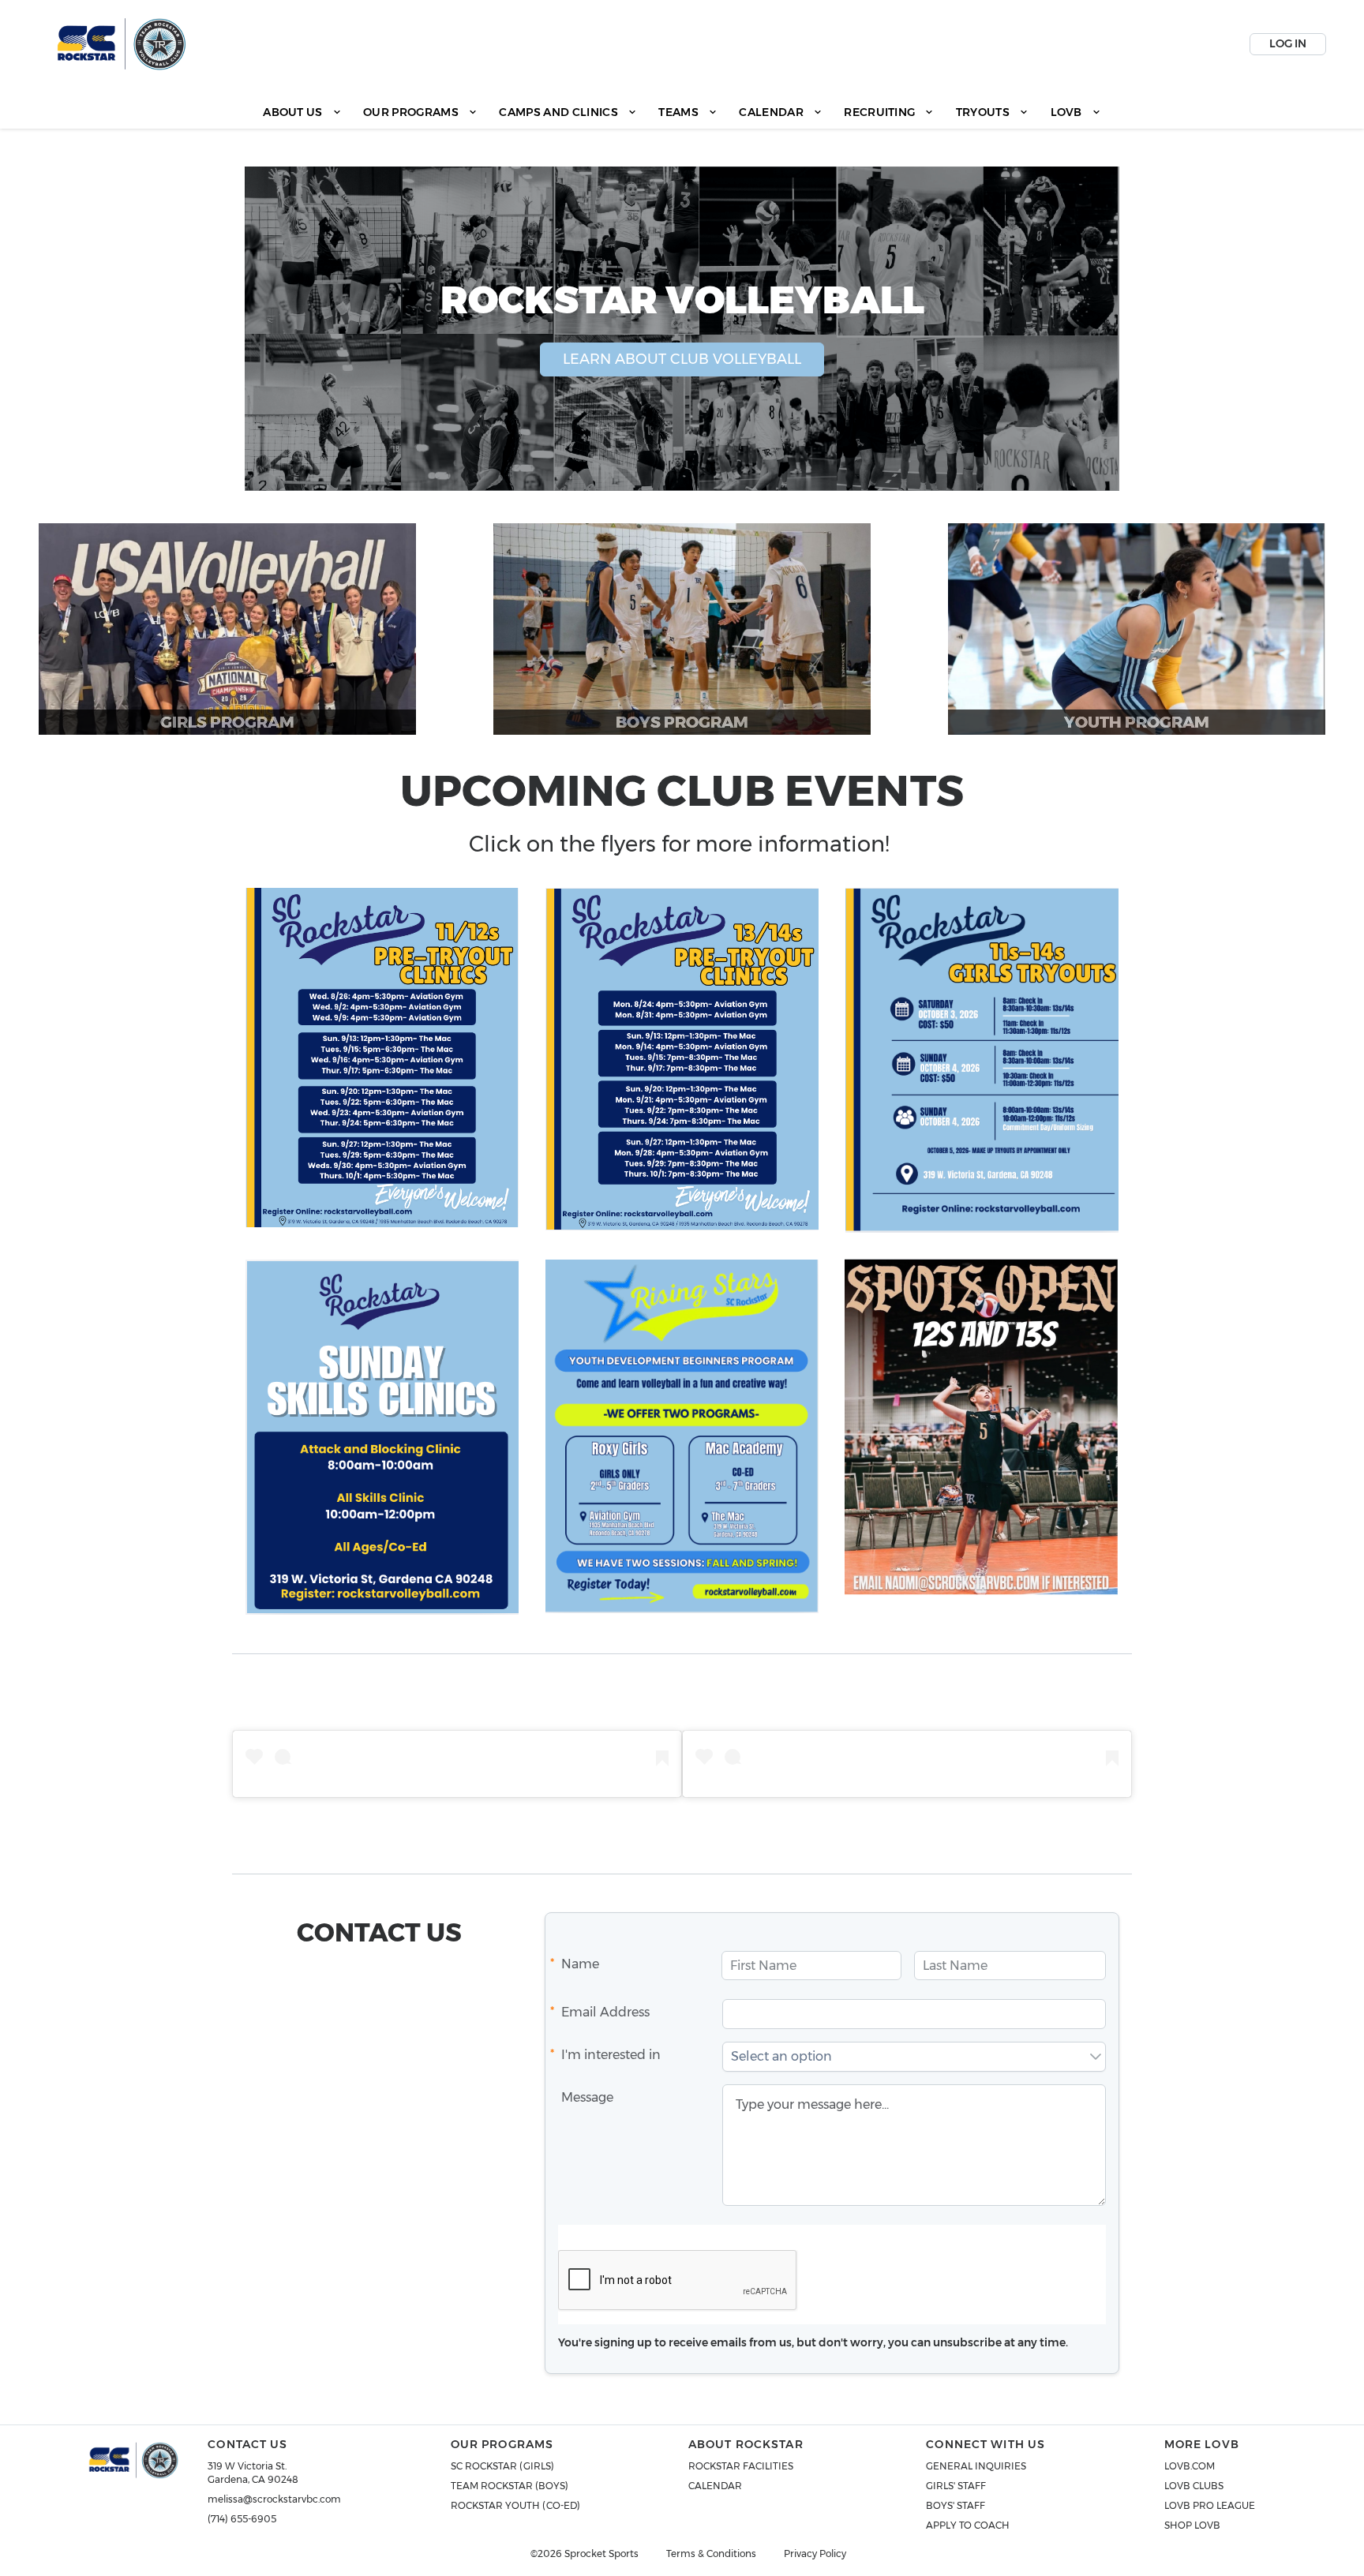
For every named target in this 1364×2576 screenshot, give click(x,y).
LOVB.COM (1190, 2466)
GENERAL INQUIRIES (976, 2466)
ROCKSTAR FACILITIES (741, 2466)
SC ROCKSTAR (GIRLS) (502, 2466)
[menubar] (682, 112)
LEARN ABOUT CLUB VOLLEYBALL (682, 359)
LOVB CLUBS (1194, 2486)
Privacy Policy (815, 2554)
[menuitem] (302, 112)
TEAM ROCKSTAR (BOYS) (510, 2486)
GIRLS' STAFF (956, 2486)
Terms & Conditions (711, 2554)
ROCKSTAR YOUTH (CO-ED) (515, 2505)
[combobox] (905, 2057)
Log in (1288, 43)
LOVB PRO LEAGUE (1210, 2505)
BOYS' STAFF (956, 2505)
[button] (1096, 2057)
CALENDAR (715, 2486)
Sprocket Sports (601, 2554)
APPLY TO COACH (968, 2525)
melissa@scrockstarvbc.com (274, 2499)
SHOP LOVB (1192, 2525)
